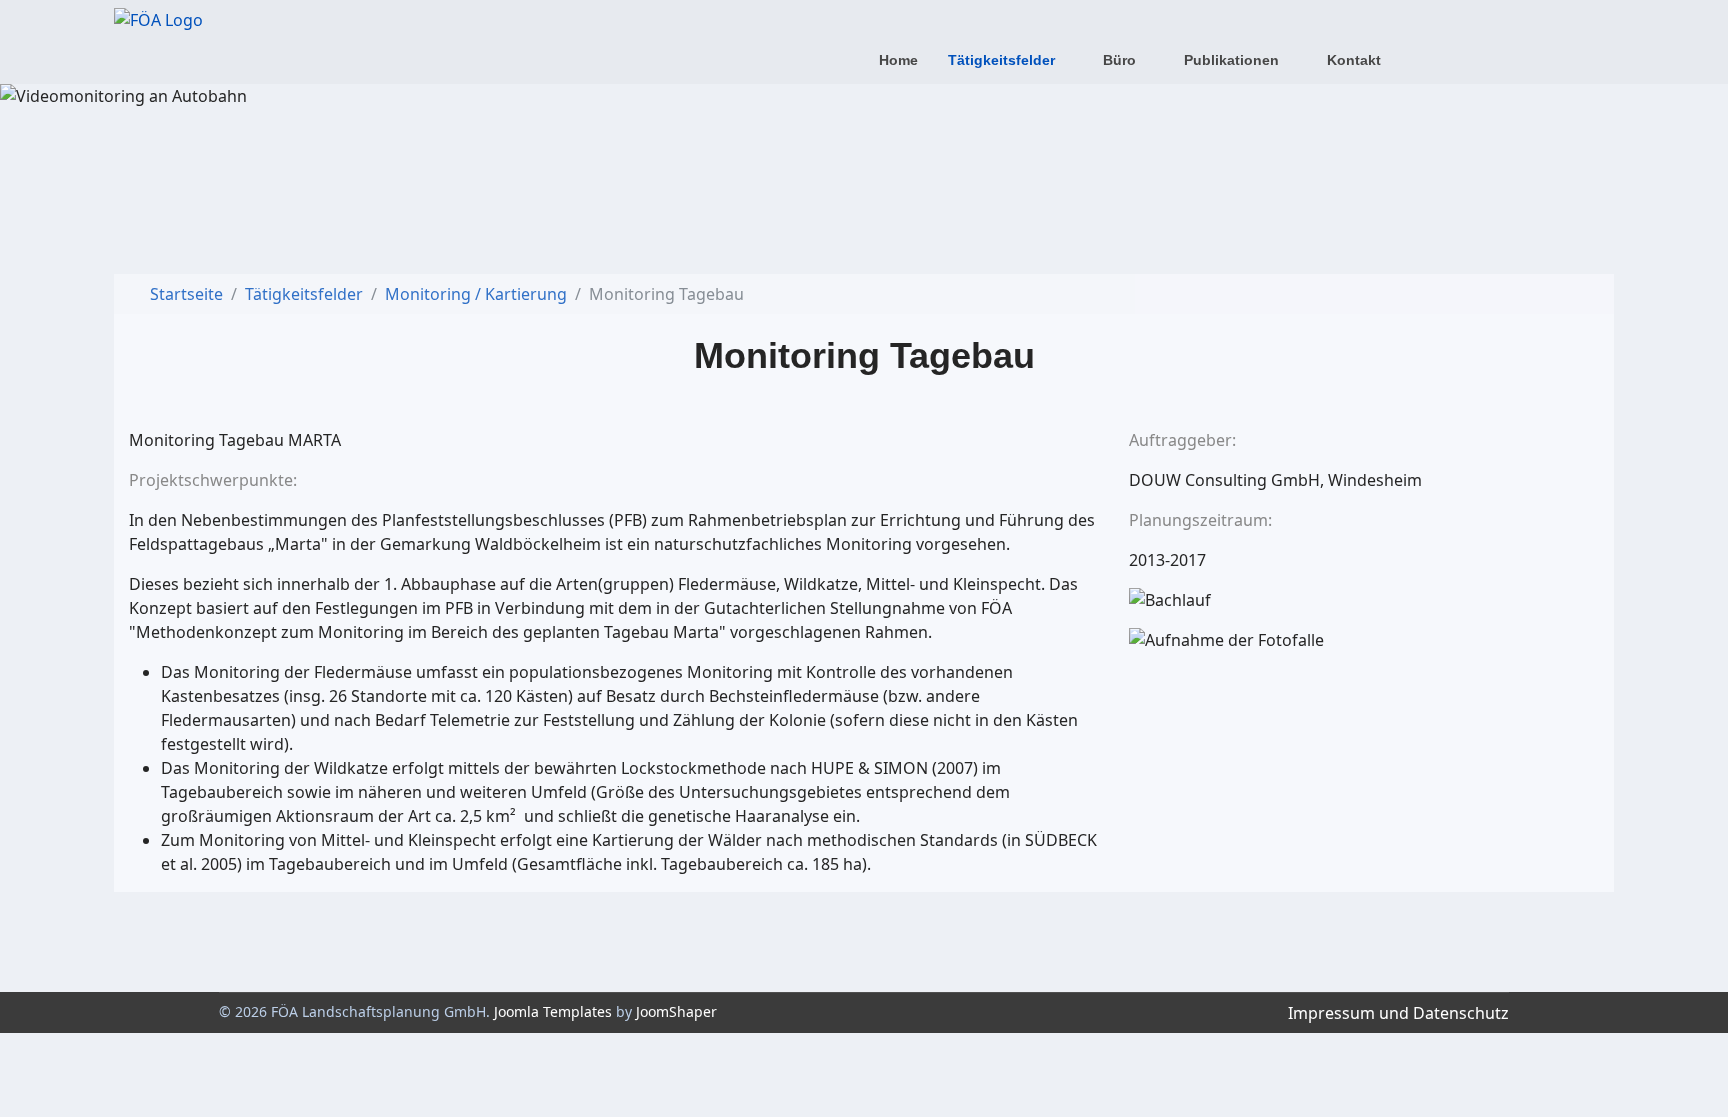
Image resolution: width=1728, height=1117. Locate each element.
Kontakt (1354, 60)
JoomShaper (676, 1011)
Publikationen (1231, 60)
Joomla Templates (553, 1011)
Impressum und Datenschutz (1398, 1013)
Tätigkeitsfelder (1001, 60)
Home (898, 60)
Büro (1119, 60)
